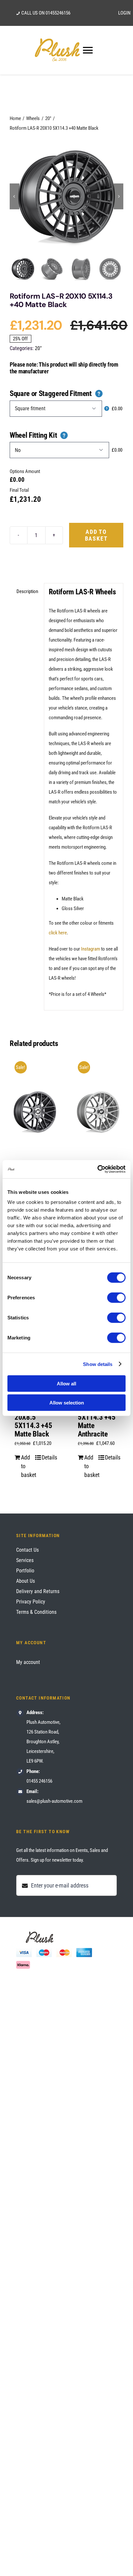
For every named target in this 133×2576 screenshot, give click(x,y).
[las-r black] (66, 196)
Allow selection (67, 1402)
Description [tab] (27, 591)
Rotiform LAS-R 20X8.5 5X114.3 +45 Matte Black (33, 1417)
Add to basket (96, 535)
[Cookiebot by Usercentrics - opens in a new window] (97, 1169)
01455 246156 (39, 1781)
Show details (98, 1364)
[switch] (116, 1298)
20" (38, 348)
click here (58, 933)
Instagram (91, 949)
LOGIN (124, 13)
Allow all (66, 1384)
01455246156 (58, 13)
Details (48, 1457)
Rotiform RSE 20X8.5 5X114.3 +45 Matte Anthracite (97, 1417)
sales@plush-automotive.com (54, 1801)
